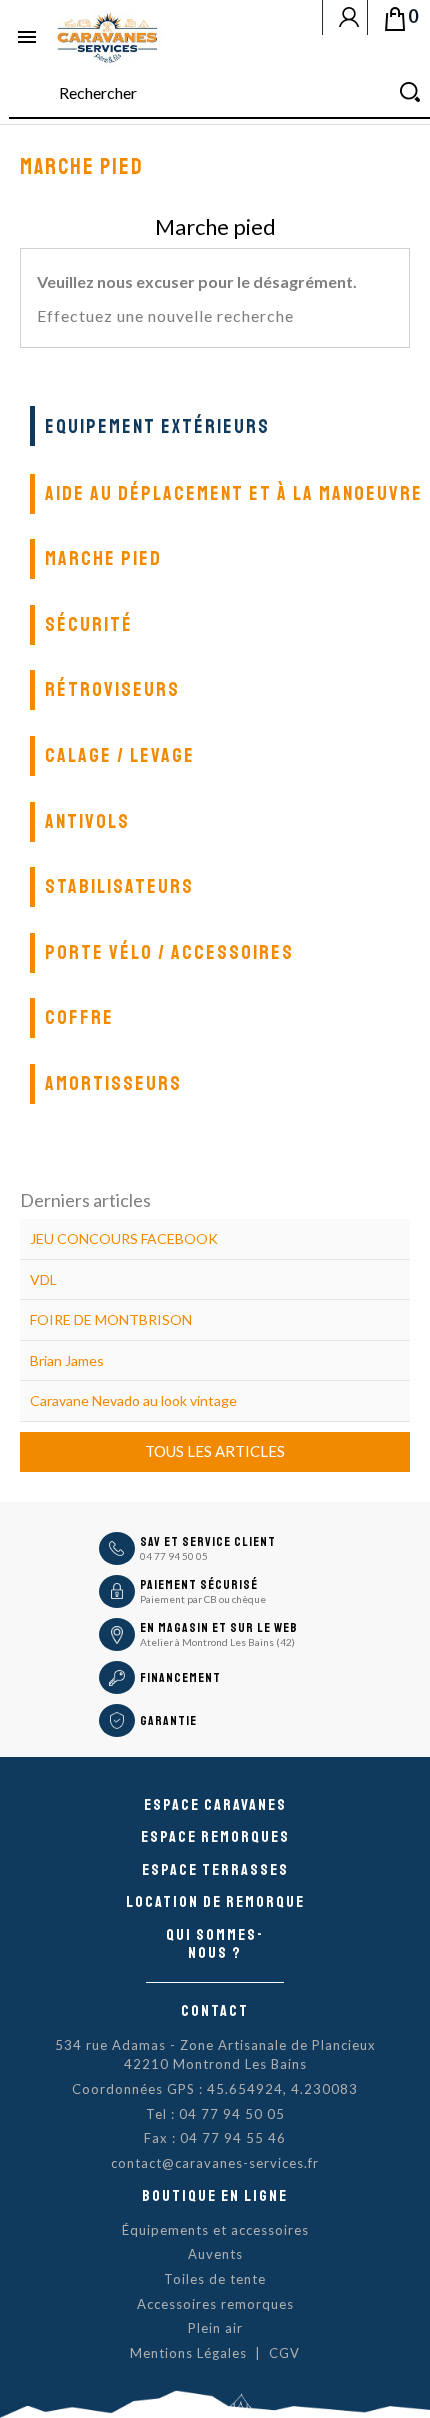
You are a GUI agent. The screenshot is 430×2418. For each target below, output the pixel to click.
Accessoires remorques (215, 2304)
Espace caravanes (215, 1805)
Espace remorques (215, 1837)
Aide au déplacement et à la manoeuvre (234, 493)
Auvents (215, 2254)
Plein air (215, 2328)
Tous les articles (215, 1451)
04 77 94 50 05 (174, 1556)
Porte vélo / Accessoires (169, 952)
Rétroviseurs (112, 689)
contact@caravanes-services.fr (215, 2163)
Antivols (87, 821)
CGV (284, 2353)
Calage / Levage (120, 755)
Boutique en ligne (215, 2196)
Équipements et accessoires (215, 2230)
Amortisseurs (113, 1083)
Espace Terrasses (215, 1870)
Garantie (168, 1721)
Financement (180, 1678)
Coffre (79, 1017)
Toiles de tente (215, 2279)
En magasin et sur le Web (219, 1628)
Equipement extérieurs (157, 426)
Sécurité (89, 624)
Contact (215, 2011)
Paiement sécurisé (199, 1585)
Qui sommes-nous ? (215, 1944)
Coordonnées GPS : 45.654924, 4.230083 (215, 2089)
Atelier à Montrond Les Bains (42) (217, 1642)
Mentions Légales (188, 2353)
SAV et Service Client (208, 1542)
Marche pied (103, 558)
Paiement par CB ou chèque (203, 1599)
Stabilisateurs (119, 886)
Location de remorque (215, 1902)
